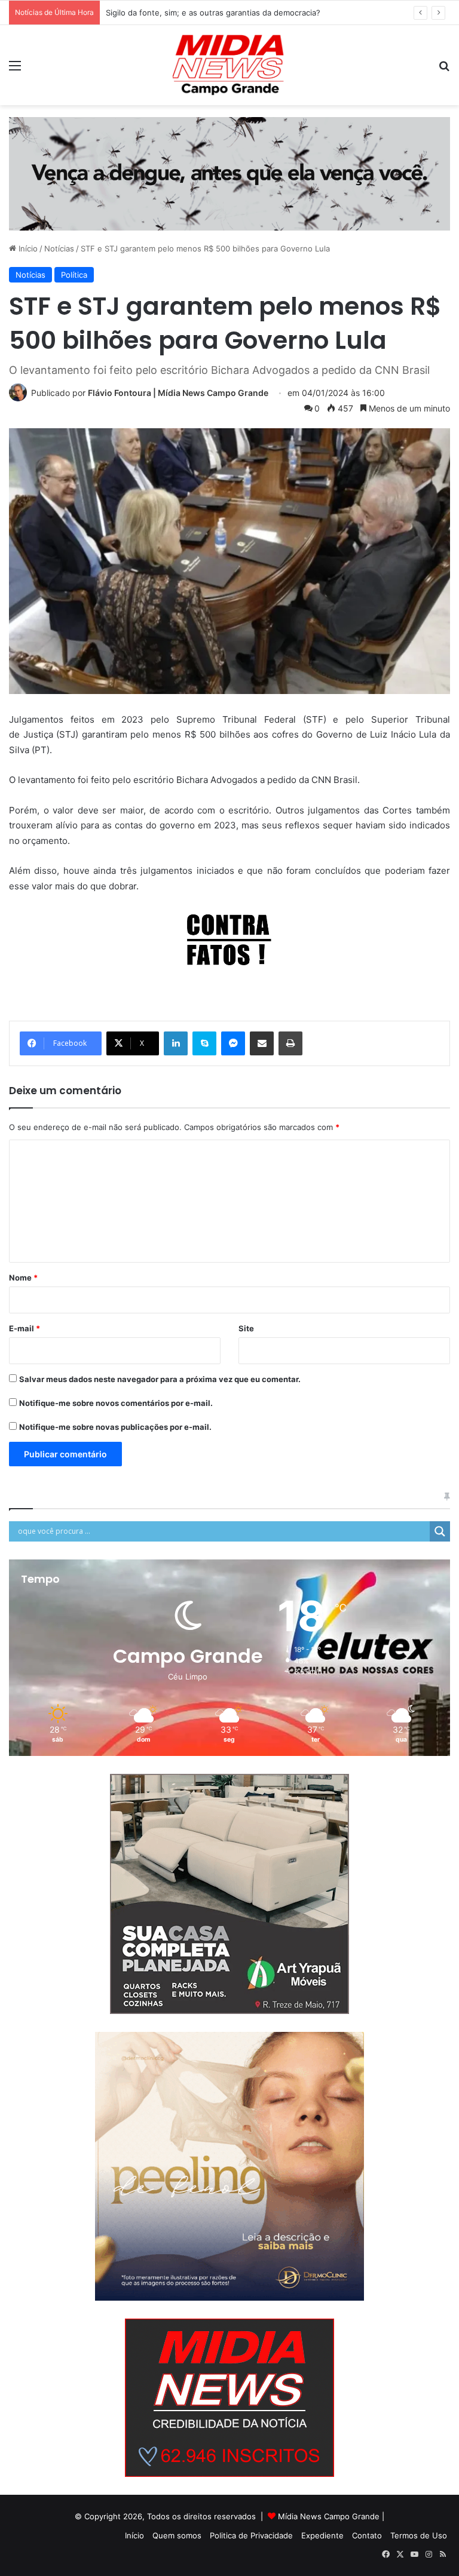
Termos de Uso (419, 2535)
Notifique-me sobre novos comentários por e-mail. (116, 1403)
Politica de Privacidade (251, 2535)
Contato (367, 2535)
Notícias (59, 248)
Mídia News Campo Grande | (331, 2516)
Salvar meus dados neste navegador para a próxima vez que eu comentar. (160, 1379)
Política (74, 275)
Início (27, 248)
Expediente (322, 2535)
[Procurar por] (444, 70)
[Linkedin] (176, 1043)
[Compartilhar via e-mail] (262, 1043)
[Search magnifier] (440, 1531)
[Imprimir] (290, 1043)
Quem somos (177, 2535)
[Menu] (15, 70)
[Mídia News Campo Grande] (229, 65)
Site (246, 1328)
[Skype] (204, 1043)
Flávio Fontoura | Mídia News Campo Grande (178, 393)
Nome (23, 1278)
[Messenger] (233, 1043)
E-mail (25, 1328)
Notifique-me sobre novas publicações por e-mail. (115, 1427)
